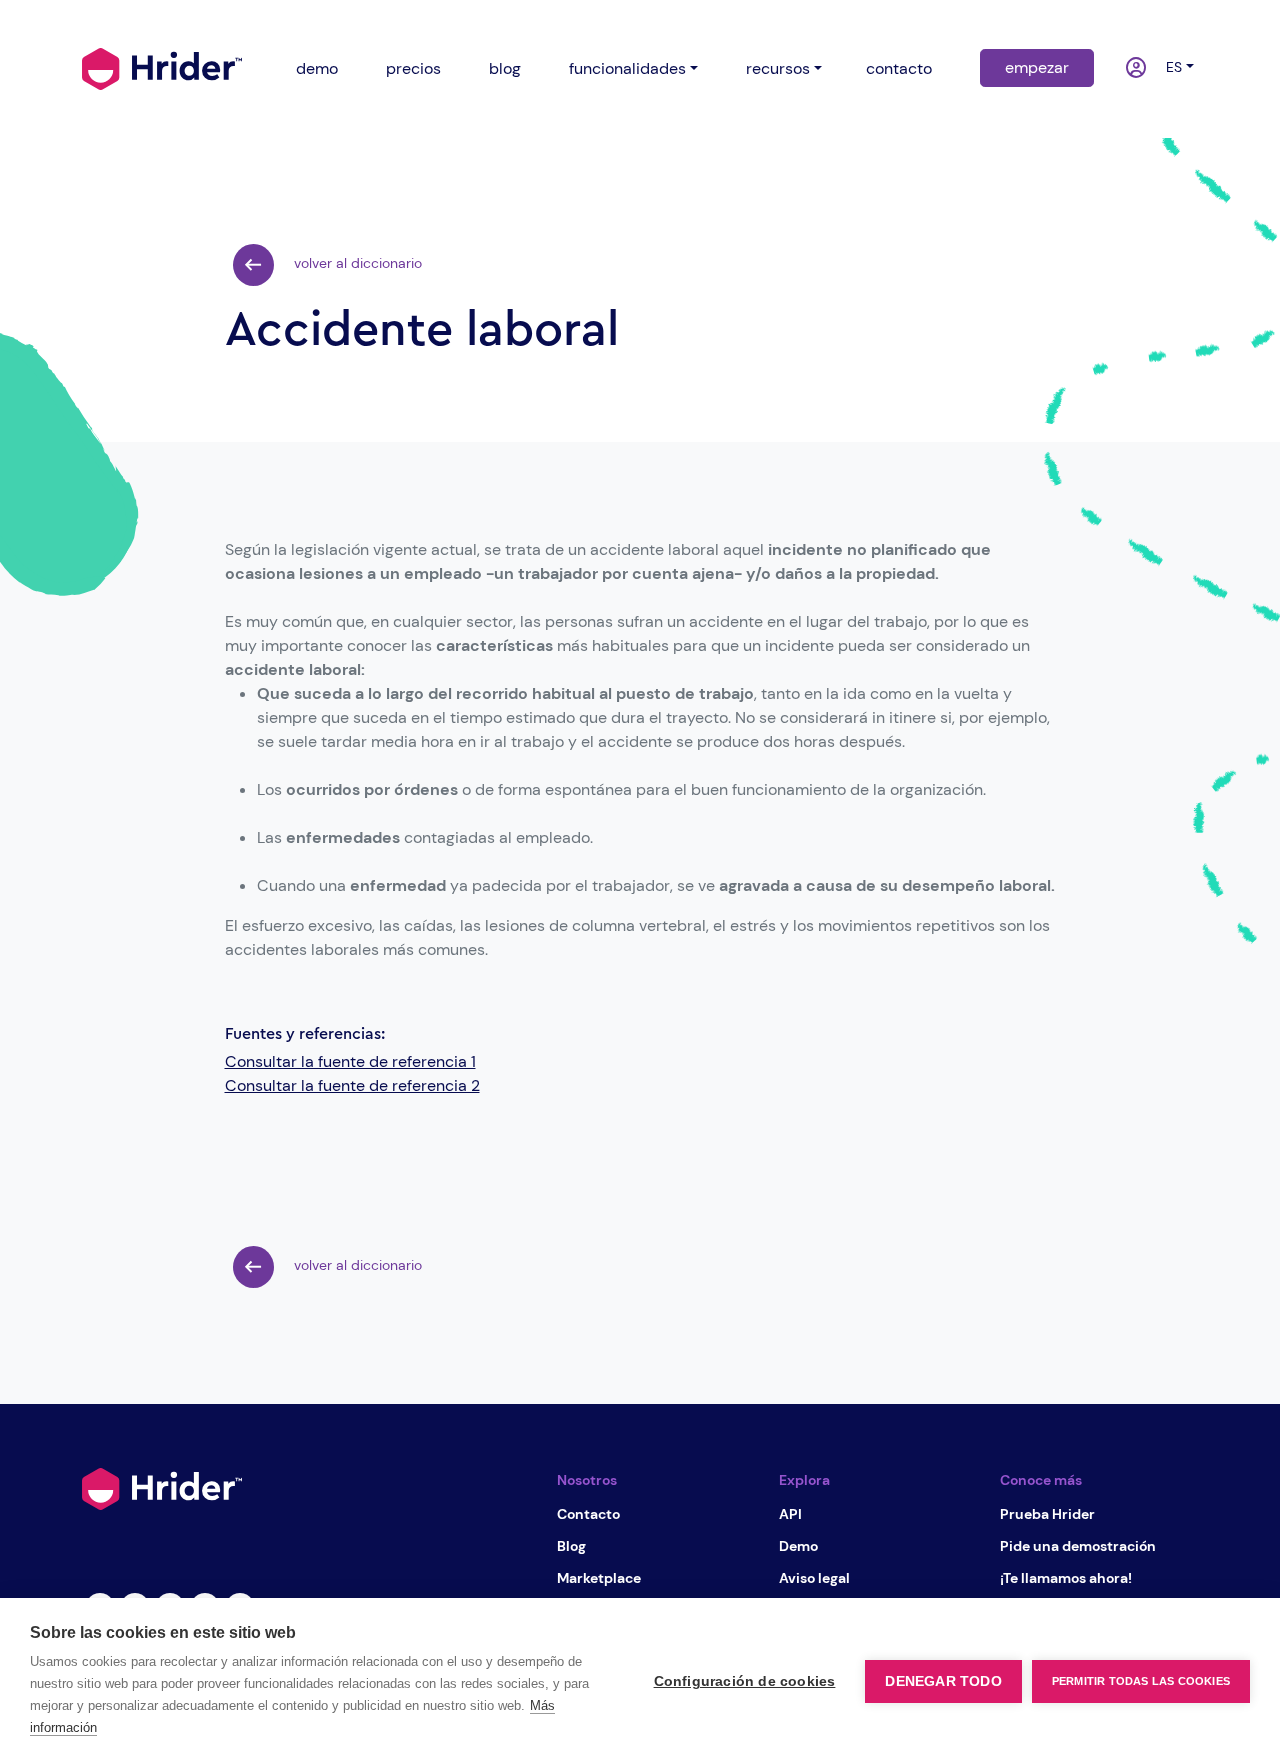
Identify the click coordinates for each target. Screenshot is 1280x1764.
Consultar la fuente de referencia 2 (352, 1085)
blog (505, 68)
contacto (899, 68)
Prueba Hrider (1047, 1514)
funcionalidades (627, 68)
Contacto (588, 1514)
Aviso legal (814, 1578)
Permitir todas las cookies (1141, 1681)
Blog (571, 1546)
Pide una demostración (1078, 1546)
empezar (1037, 67)
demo (317, 68)
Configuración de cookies (745, 1681)
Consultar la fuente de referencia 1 (350, 1061)
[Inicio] (162, 67)
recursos (778, 68)
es (1170, 67)
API (790, 1514)
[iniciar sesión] (1126, 69)
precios (413, 68)
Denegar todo (943, 1681)
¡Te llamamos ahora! (1066, 1578)
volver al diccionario (356, 263)
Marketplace (599, 1578)
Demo (798, 1546)
